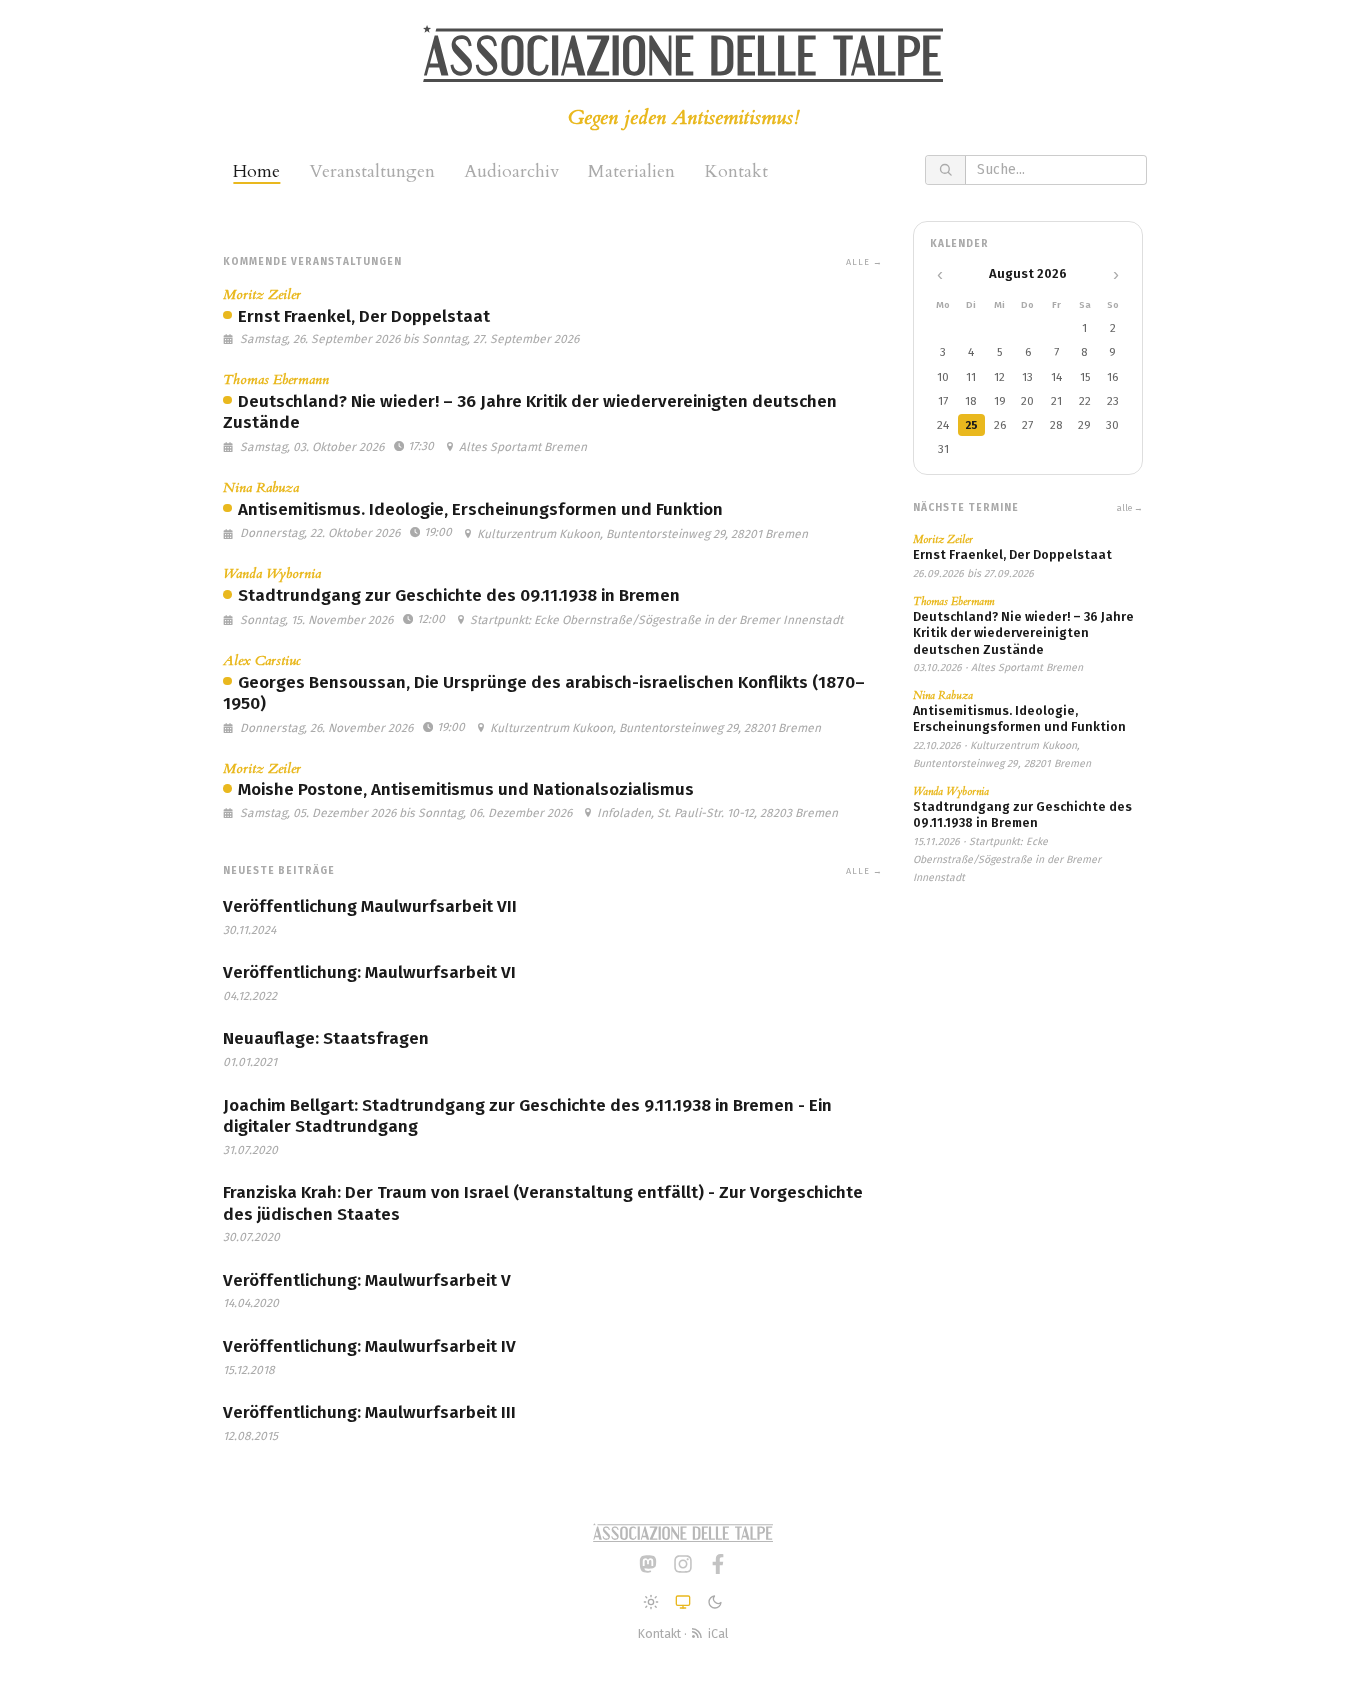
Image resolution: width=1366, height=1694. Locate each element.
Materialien (631, 171)
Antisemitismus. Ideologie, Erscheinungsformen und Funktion (480, 509)
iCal (716, 1633)
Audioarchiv (511, 171)
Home (256, 171)
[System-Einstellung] (683, 1601)
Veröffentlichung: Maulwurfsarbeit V (367, 1280)
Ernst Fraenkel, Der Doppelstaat (364, 316)
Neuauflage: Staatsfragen (326, 1038)
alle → (1130, 508)
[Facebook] (718, 1564)
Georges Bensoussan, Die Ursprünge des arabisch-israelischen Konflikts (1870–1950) (544, 693)
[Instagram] (683, 1564)
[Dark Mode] (715, 1601)
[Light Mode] (651, 1601)
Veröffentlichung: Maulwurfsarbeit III (369, 1412)
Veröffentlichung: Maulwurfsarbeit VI (369, 972)
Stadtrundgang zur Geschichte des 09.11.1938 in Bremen (459, 595)
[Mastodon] (648, 1564)
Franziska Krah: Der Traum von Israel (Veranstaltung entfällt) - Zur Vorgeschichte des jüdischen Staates (543, 1203)
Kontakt (736, 171)
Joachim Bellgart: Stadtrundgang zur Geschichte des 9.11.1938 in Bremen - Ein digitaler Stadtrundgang (527, 1116)
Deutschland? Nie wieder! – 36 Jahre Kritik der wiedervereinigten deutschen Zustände (530, 412)
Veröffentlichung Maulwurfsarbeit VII (370, 906)
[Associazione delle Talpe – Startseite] (683, 53)
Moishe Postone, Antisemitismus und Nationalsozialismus (466, 789)
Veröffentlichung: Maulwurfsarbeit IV (369, 1346)
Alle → (864, 262)
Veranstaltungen (372, 171)
